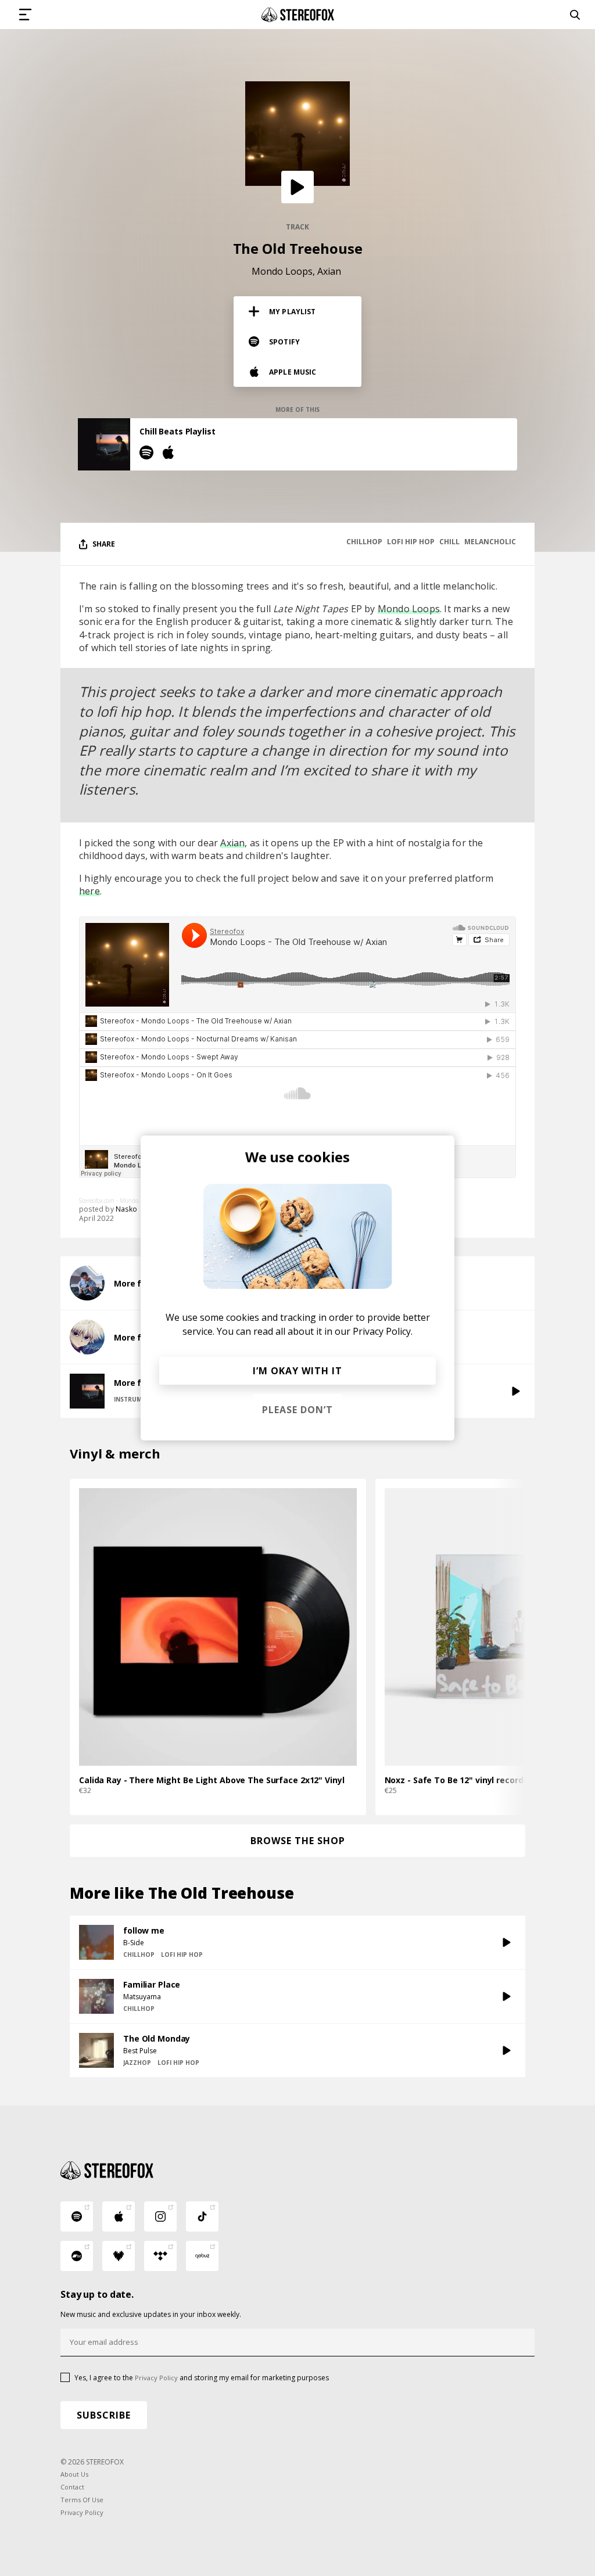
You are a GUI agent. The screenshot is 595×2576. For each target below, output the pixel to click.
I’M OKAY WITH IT (297, 1371)
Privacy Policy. (383, 1331)
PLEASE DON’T (297, 1410)
